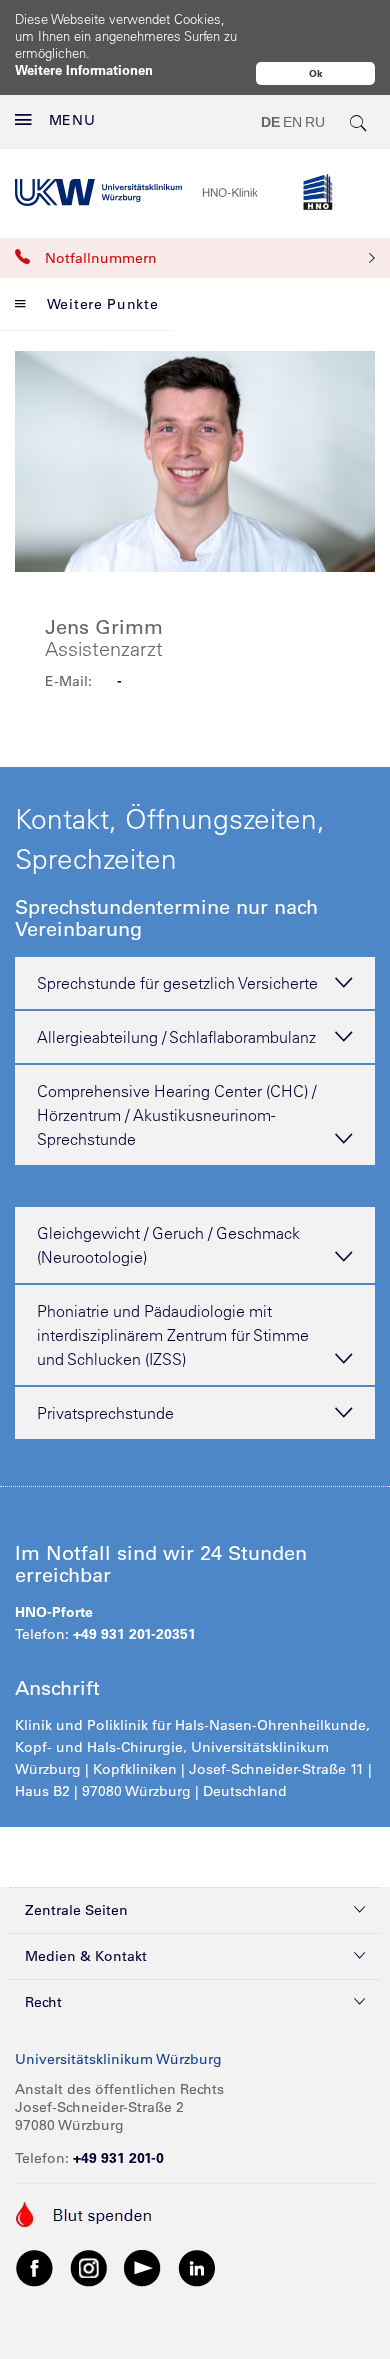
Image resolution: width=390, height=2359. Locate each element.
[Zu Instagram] (89, 2267)
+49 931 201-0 (118, 2158)
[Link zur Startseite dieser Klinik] (288, 192)
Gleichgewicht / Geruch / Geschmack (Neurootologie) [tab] (168, 1245)
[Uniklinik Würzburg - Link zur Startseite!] (98, 192)
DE (270, 122)
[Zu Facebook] (35, 2267)
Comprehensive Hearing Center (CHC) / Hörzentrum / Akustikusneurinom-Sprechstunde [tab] (176, 1115)
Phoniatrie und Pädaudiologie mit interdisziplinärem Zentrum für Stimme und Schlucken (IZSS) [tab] (173, 1335)
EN (292, 122)
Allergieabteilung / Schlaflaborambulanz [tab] (176, 1037)
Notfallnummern (101, 258)
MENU (72, 120)
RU (315, 122)
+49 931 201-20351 (134, 1634)
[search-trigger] (359, 122)
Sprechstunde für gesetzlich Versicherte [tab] (177, 983)
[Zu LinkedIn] (197, 2267)
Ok (316, 73)
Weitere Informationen (84, 69)
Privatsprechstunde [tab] (105, 1413)
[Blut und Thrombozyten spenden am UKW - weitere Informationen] (84, 2213)
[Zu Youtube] (143, 2267)
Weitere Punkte (103, 304)
